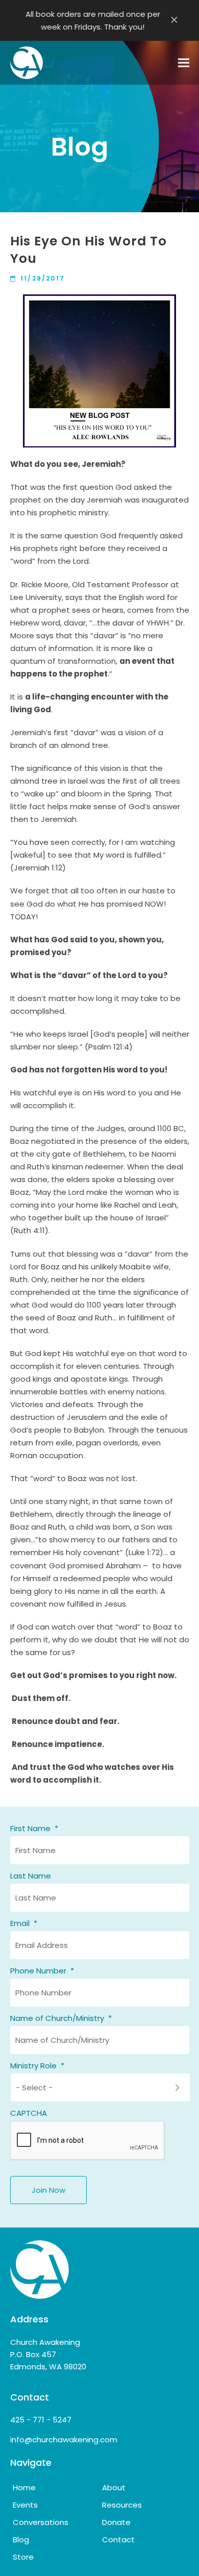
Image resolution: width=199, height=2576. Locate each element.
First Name (34, 1829)
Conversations (41, 2522)
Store (23, 2557)
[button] (184, 63)
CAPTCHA (29, 2113)
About (114, 2487)
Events (25, 2505)
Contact (118, 2540)
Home (24, 2487)
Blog (21, 2540)
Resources (122, 2505)
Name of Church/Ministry (61, 2018)
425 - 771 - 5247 (41, 2420)
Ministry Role (37, 2066)
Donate (116, 2522)
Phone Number (42, 1971)
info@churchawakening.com (64, 2440)
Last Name (31, 1876)
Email (24, 1923)
